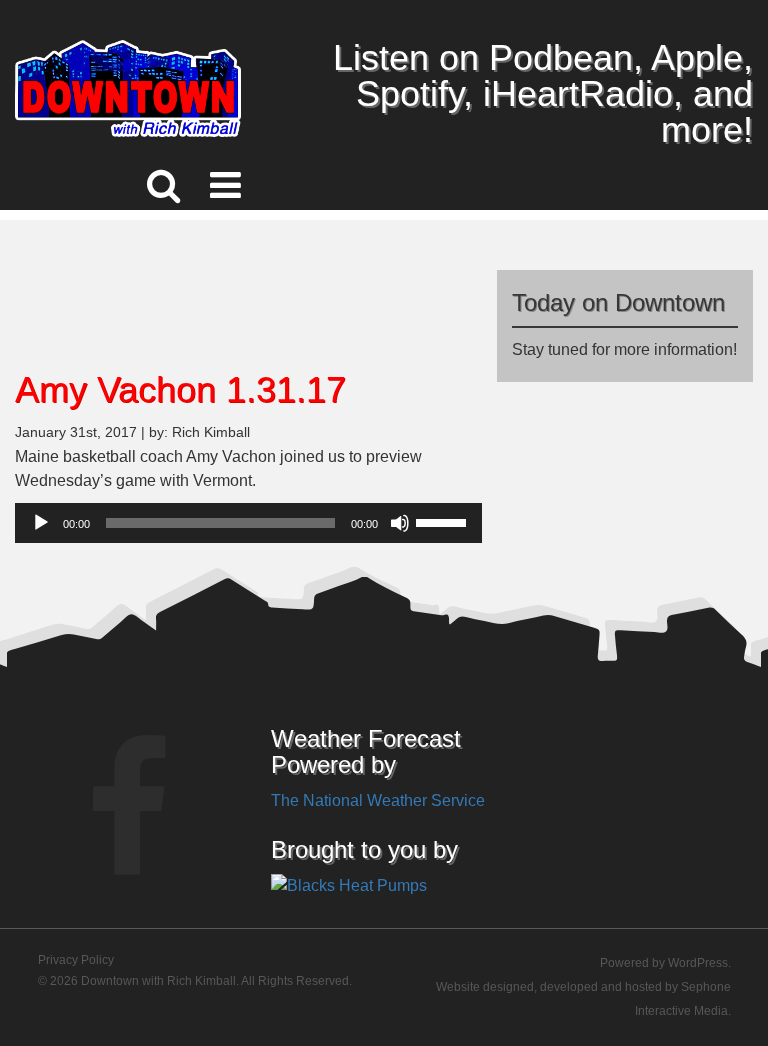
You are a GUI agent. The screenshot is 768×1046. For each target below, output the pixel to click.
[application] (248, 523)
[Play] (41, 523)
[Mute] (400, 523)
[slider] (444, 521)
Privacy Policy (76, 960)
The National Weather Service (378, 800)
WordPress (698, 963)
